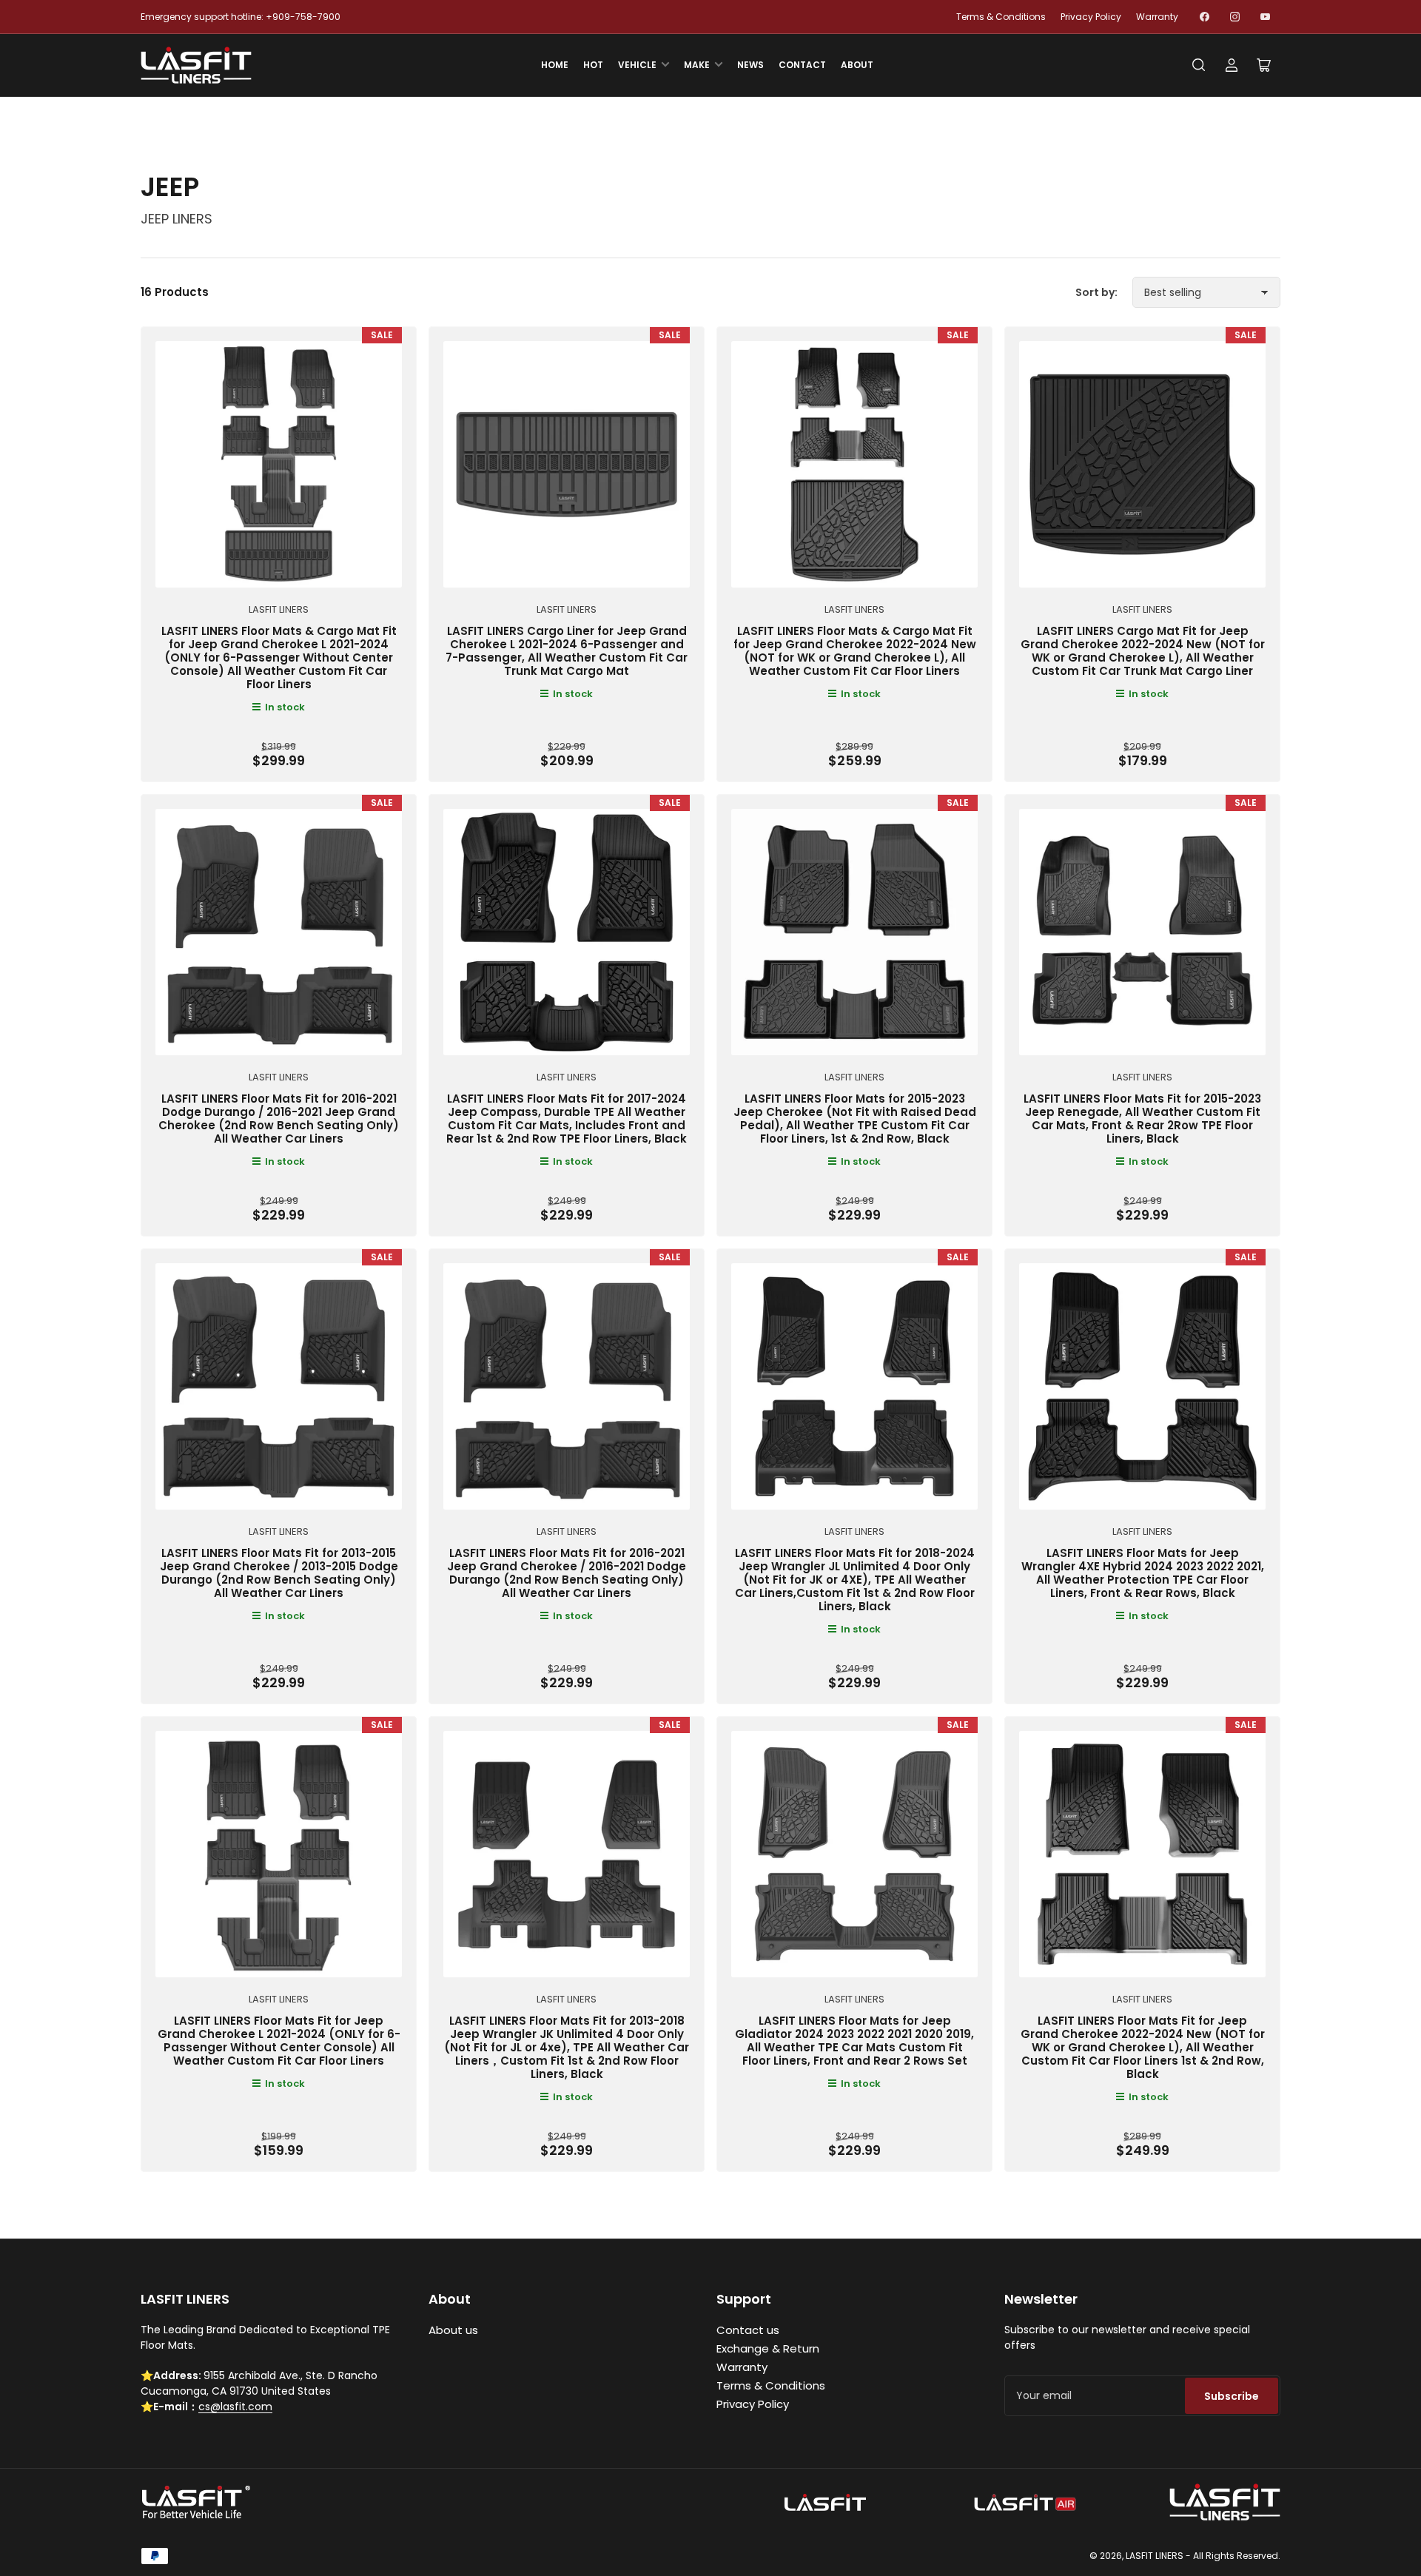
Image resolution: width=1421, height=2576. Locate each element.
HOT (593, 65)
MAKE (697, 65)
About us (453, 2330)
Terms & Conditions (1001, 17)
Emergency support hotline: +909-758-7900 (241, 17)
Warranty (1157, 17)
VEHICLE (637, 65)
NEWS (750, 65)
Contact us (748, 2330)
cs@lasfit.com (235, 2407)
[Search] (1199, 65)
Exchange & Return (768, 2348)
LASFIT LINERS (279, 609)
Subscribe (1232, 2396)
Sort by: (1096, 292)
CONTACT (802, 65)
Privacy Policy (1091, 17)
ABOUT (857, 65)
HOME (555, 65)
